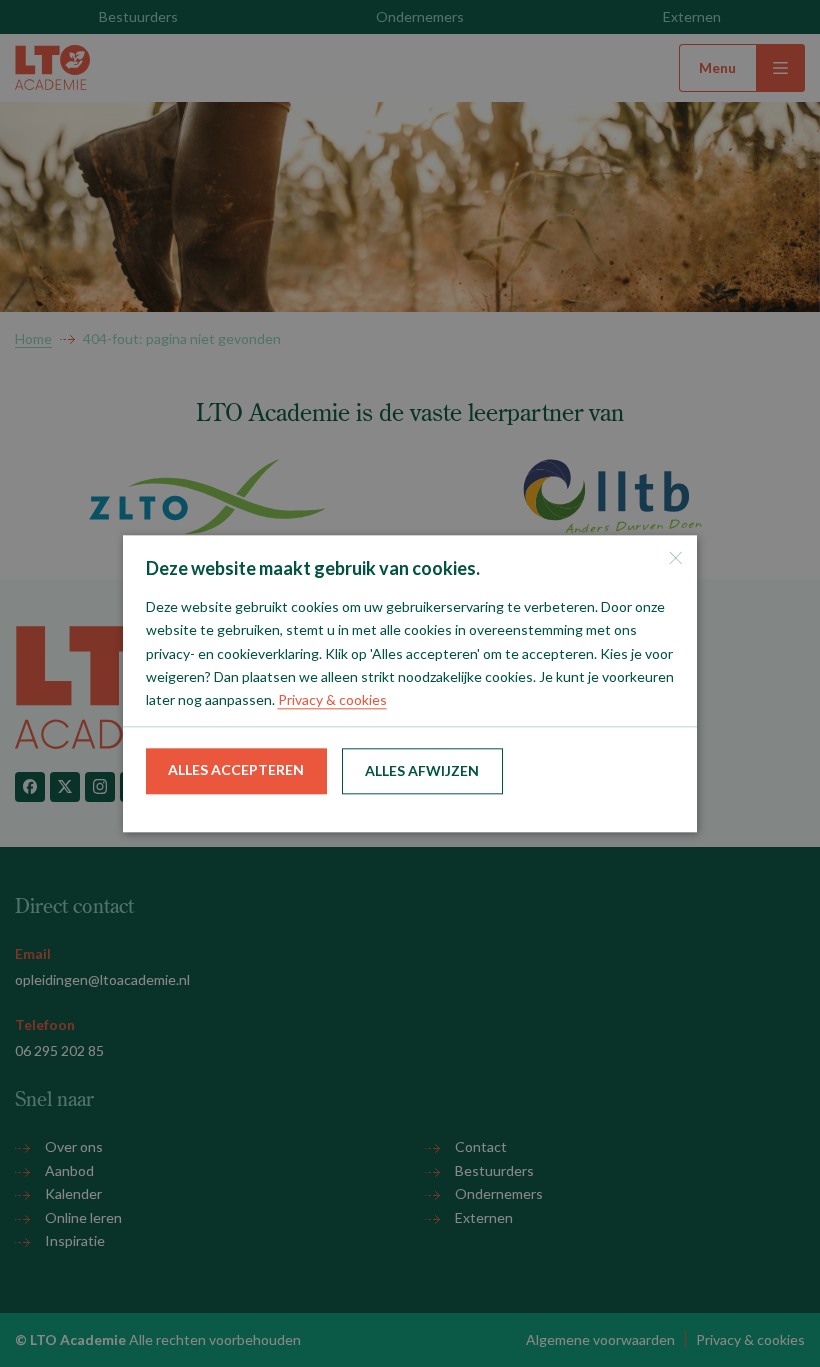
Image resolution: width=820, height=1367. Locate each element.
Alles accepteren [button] (236, 770)
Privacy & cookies (332, 699)
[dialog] (410, 683)
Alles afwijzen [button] (422, 771)
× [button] (674, 557)
